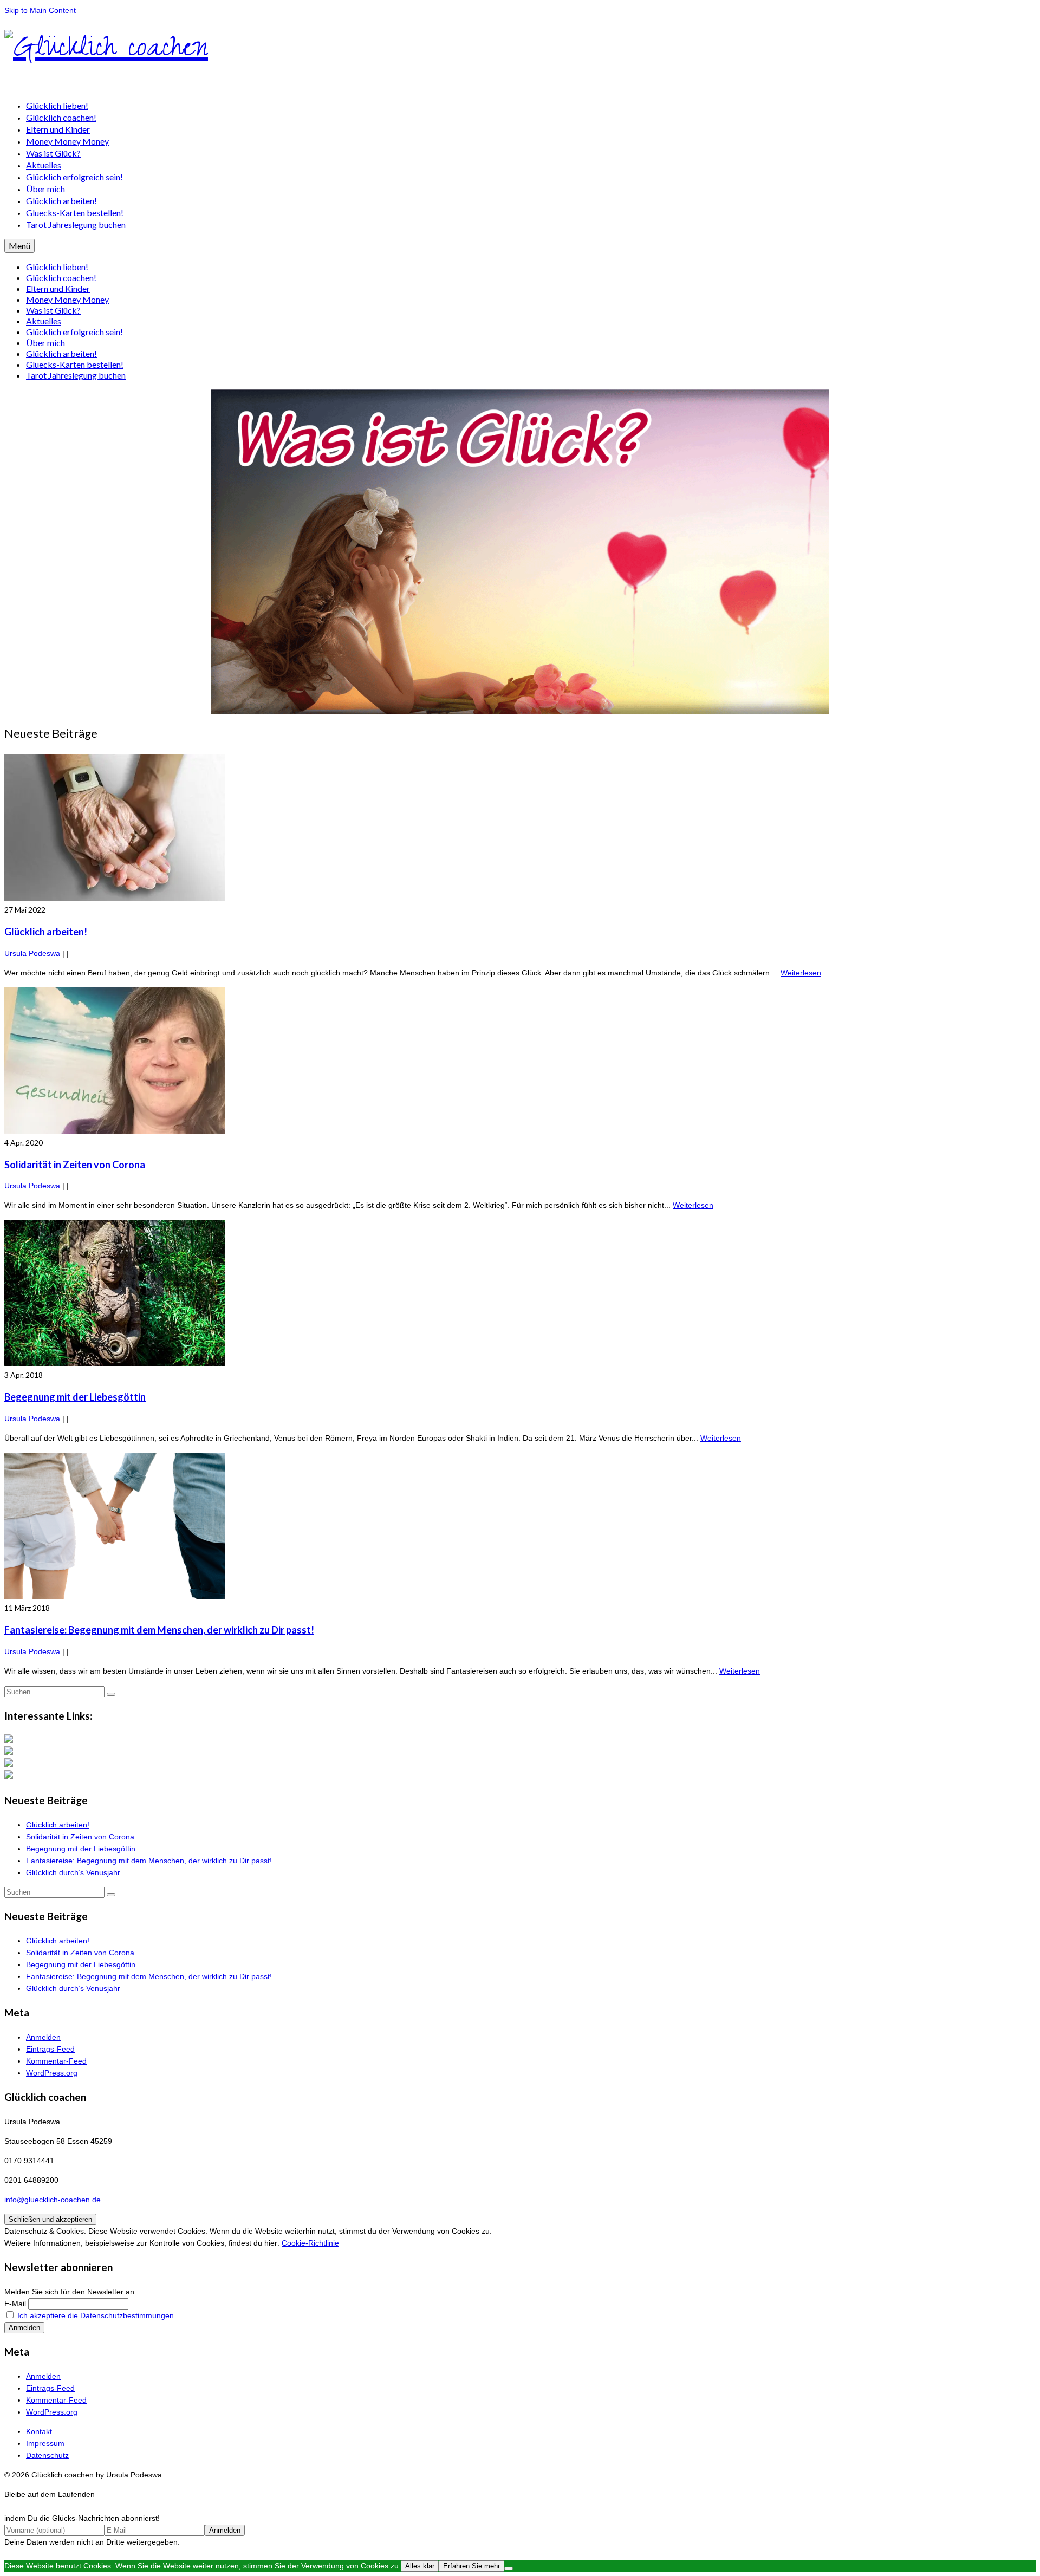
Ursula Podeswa (32, 953)
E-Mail (15, 2304)
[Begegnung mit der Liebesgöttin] (520, 1294)
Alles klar (420, 2566)
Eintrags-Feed (50, 2049)
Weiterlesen (801, 973)
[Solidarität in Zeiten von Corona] (520, 1062)
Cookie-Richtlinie (310, 2243)
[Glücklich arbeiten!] (520, 829)
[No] (509, 2568)
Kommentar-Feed (56, 2061)
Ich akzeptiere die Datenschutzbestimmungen (96, 2315)
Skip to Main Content (40, 10)
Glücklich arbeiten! (58, 1825)
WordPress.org (52, 2073)
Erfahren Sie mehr (472, 2566)
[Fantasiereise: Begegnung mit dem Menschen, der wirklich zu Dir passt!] (520, 1527)
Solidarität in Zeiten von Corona (80, 1837)
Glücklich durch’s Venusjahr (73, 1872)
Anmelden (43, 2037)
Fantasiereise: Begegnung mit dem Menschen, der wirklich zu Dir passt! (149, 1861)
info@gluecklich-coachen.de (53, 2200)
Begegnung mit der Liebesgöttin (81, 1849)
